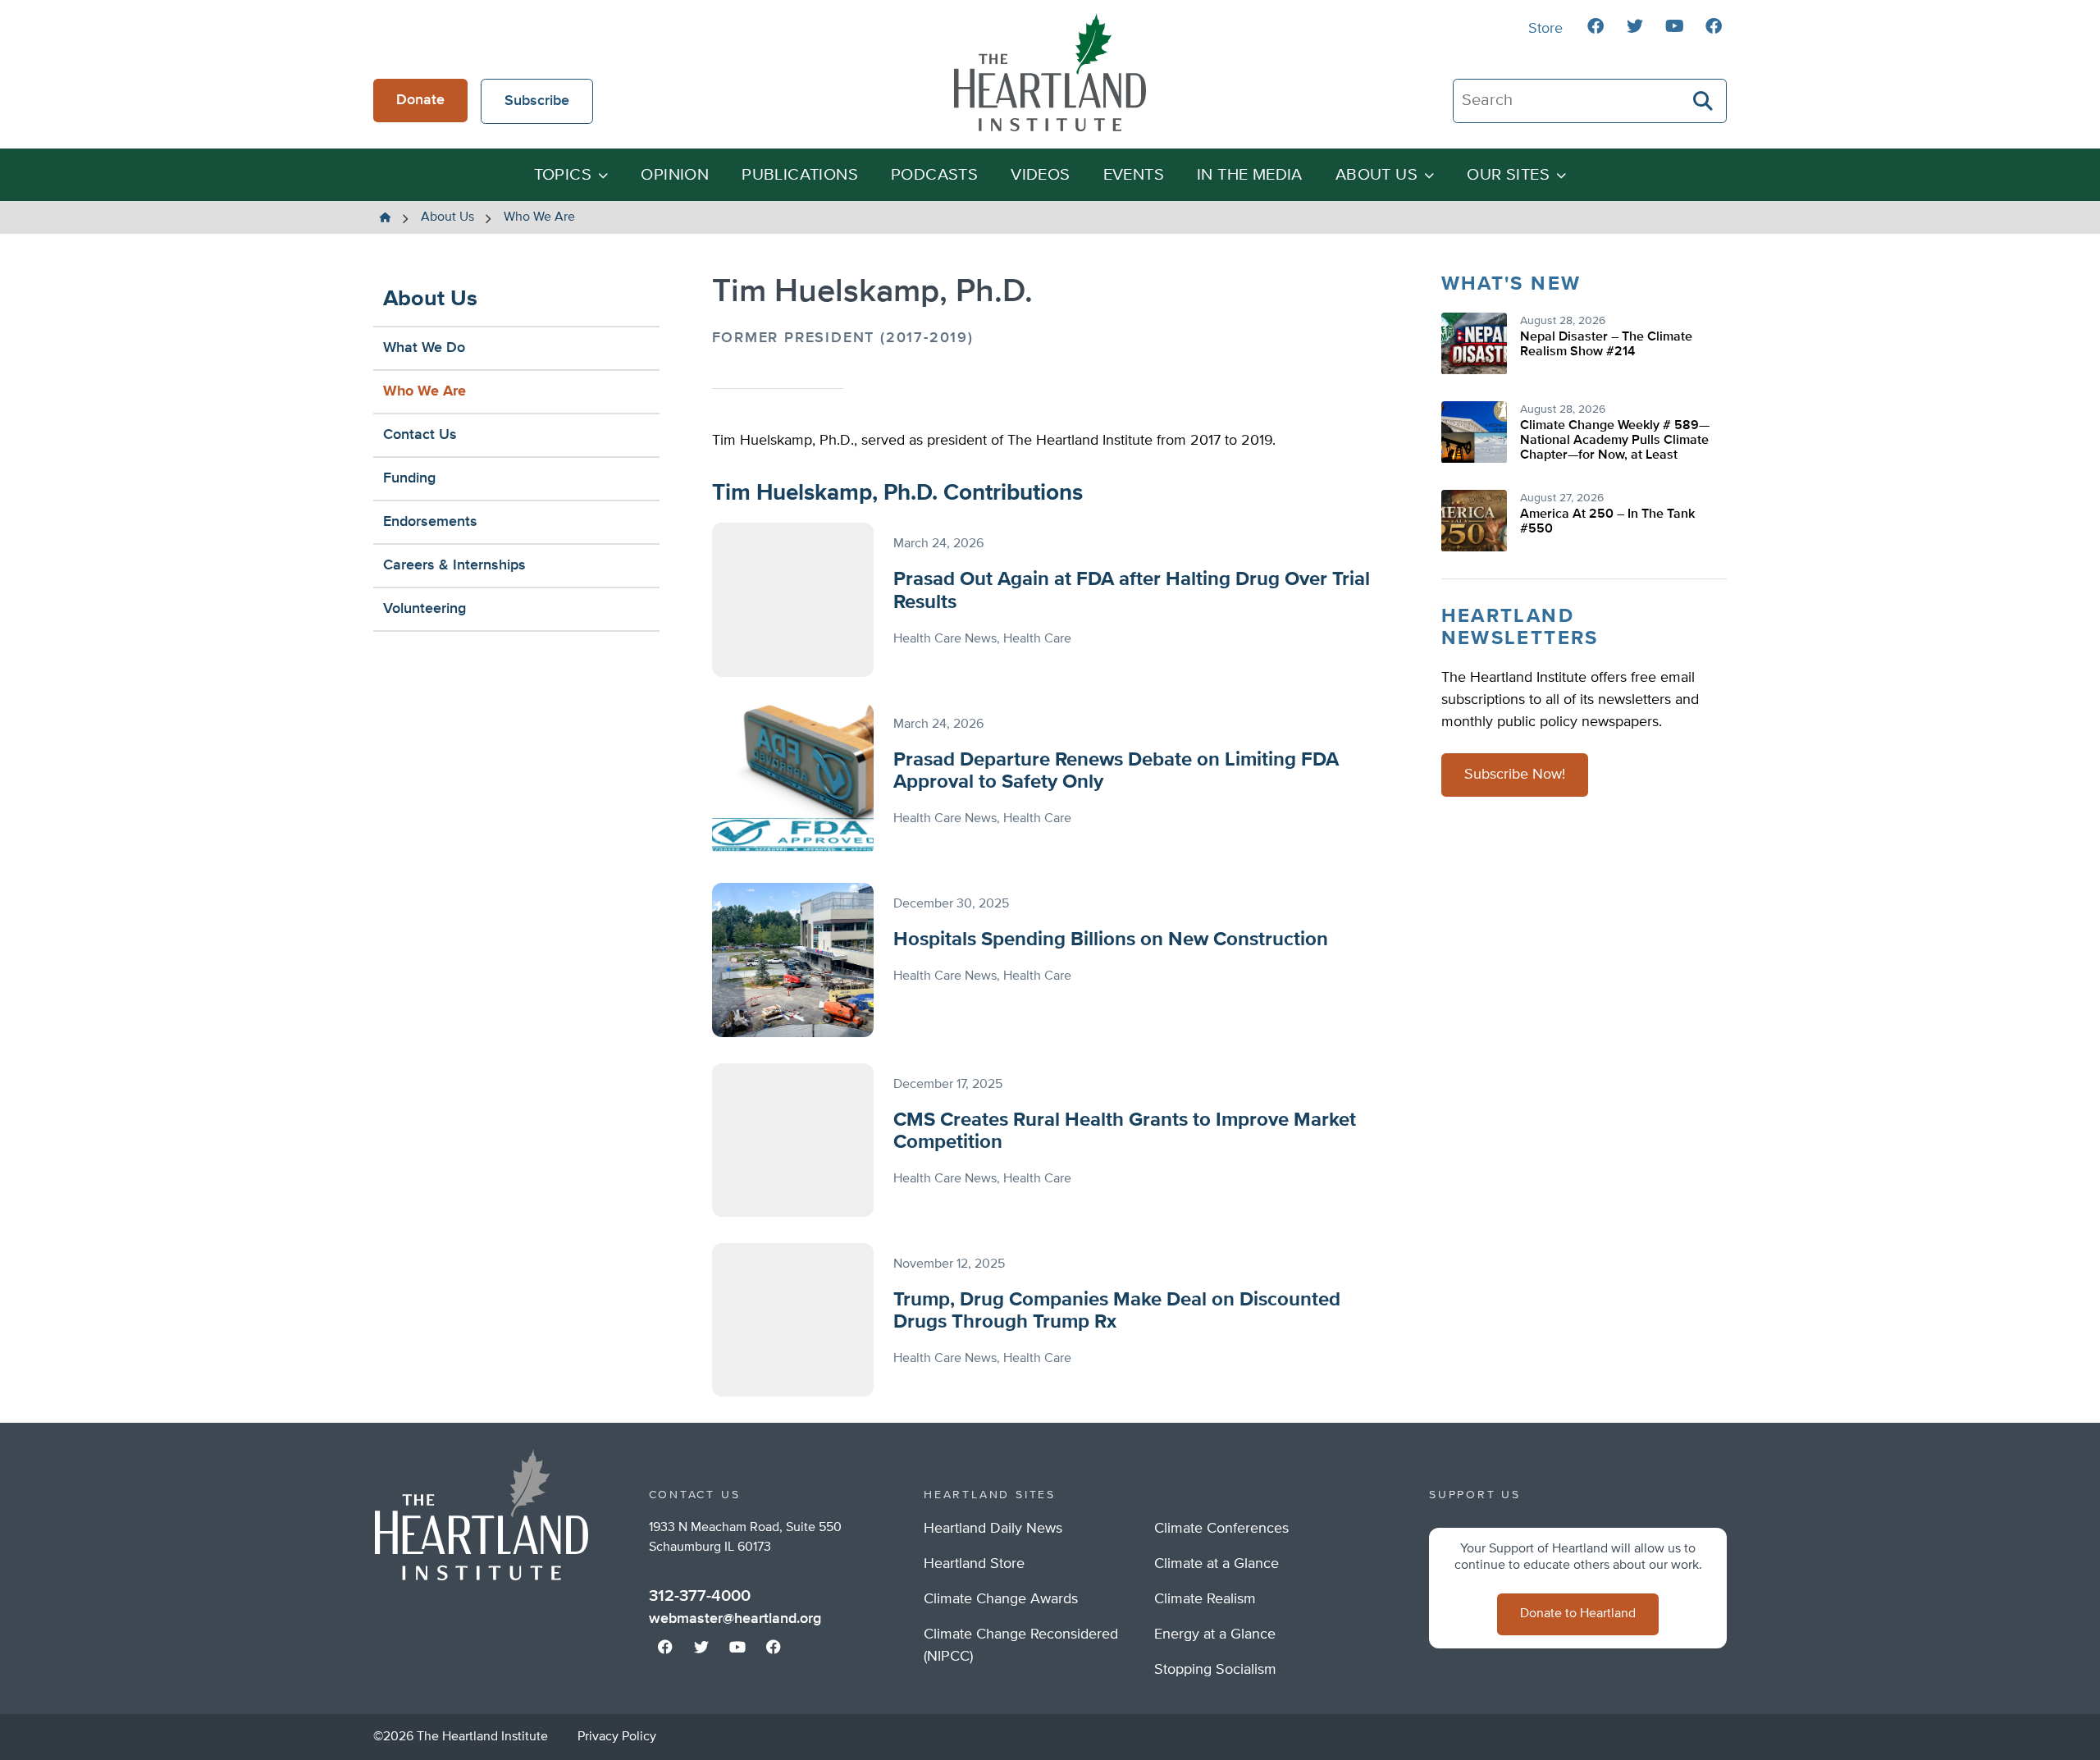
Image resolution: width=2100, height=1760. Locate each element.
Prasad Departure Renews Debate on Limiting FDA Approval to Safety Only (1116, 771)
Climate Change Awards (1001, 1599)
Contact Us (420, 435)
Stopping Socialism (1215, 1670)
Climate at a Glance (1217, 1564)
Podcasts (934, 175)
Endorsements (430, 522)
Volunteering (425, 609)
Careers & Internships (454, 565)
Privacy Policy (617, 1737)
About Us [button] (1376, 175)
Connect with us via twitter (1635, 26)
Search (1704, 101)
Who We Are (425, 391)
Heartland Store (974, 1564)
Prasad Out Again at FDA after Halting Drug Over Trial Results (1132, 591)
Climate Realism (1205, 1599)
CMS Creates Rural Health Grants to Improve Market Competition (1125, 1131)
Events (1134, 175)
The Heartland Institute (1050, 72)
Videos (1040, 175)
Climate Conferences (1221, 1529)
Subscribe (537, 101)
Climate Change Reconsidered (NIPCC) (1021, 1646)
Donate (420, 100)
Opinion (675, 175)
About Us (430, 299)
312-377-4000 (700, 1596)
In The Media (1250, 175)
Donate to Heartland (1578, 1614)
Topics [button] (563, 175)
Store (1545, 29)
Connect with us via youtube (1674, 26)
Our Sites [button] (1508, 175)
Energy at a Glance (1215, 1634)
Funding (409, 478)
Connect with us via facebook (1596, 26)
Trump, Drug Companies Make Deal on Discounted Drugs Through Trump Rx (1117, 1311)
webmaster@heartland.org (735, 1619)
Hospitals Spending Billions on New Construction (1111, 939)
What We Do (424, 348)
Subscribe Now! (1515, 775)
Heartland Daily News (993, 1529)
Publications (800, 175)
